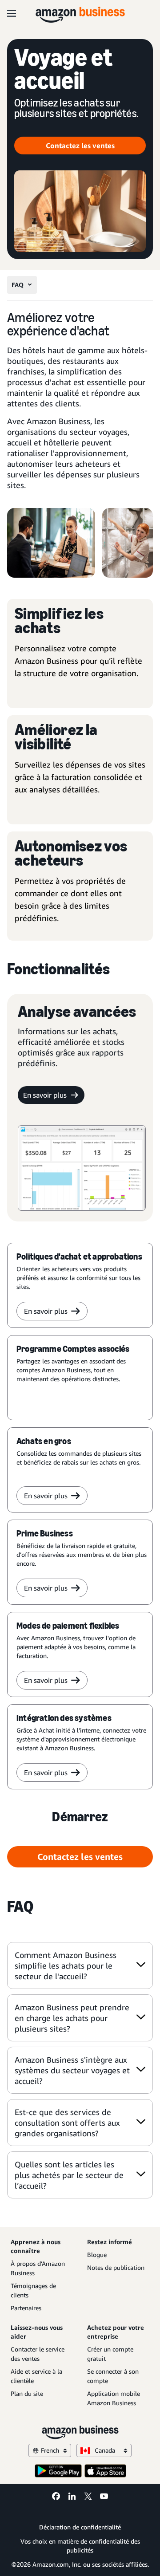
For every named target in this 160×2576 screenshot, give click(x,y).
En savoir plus (45, 1095)
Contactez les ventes (80, 146)
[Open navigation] (12, 13)
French (50, 2450)
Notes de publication (116, 2267)
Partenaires (26, 2308)
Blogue (97, 2255)
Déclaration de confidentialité (80, 2527)
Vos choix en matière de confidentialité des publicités (80, 2546)
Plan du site (27, 2393)
